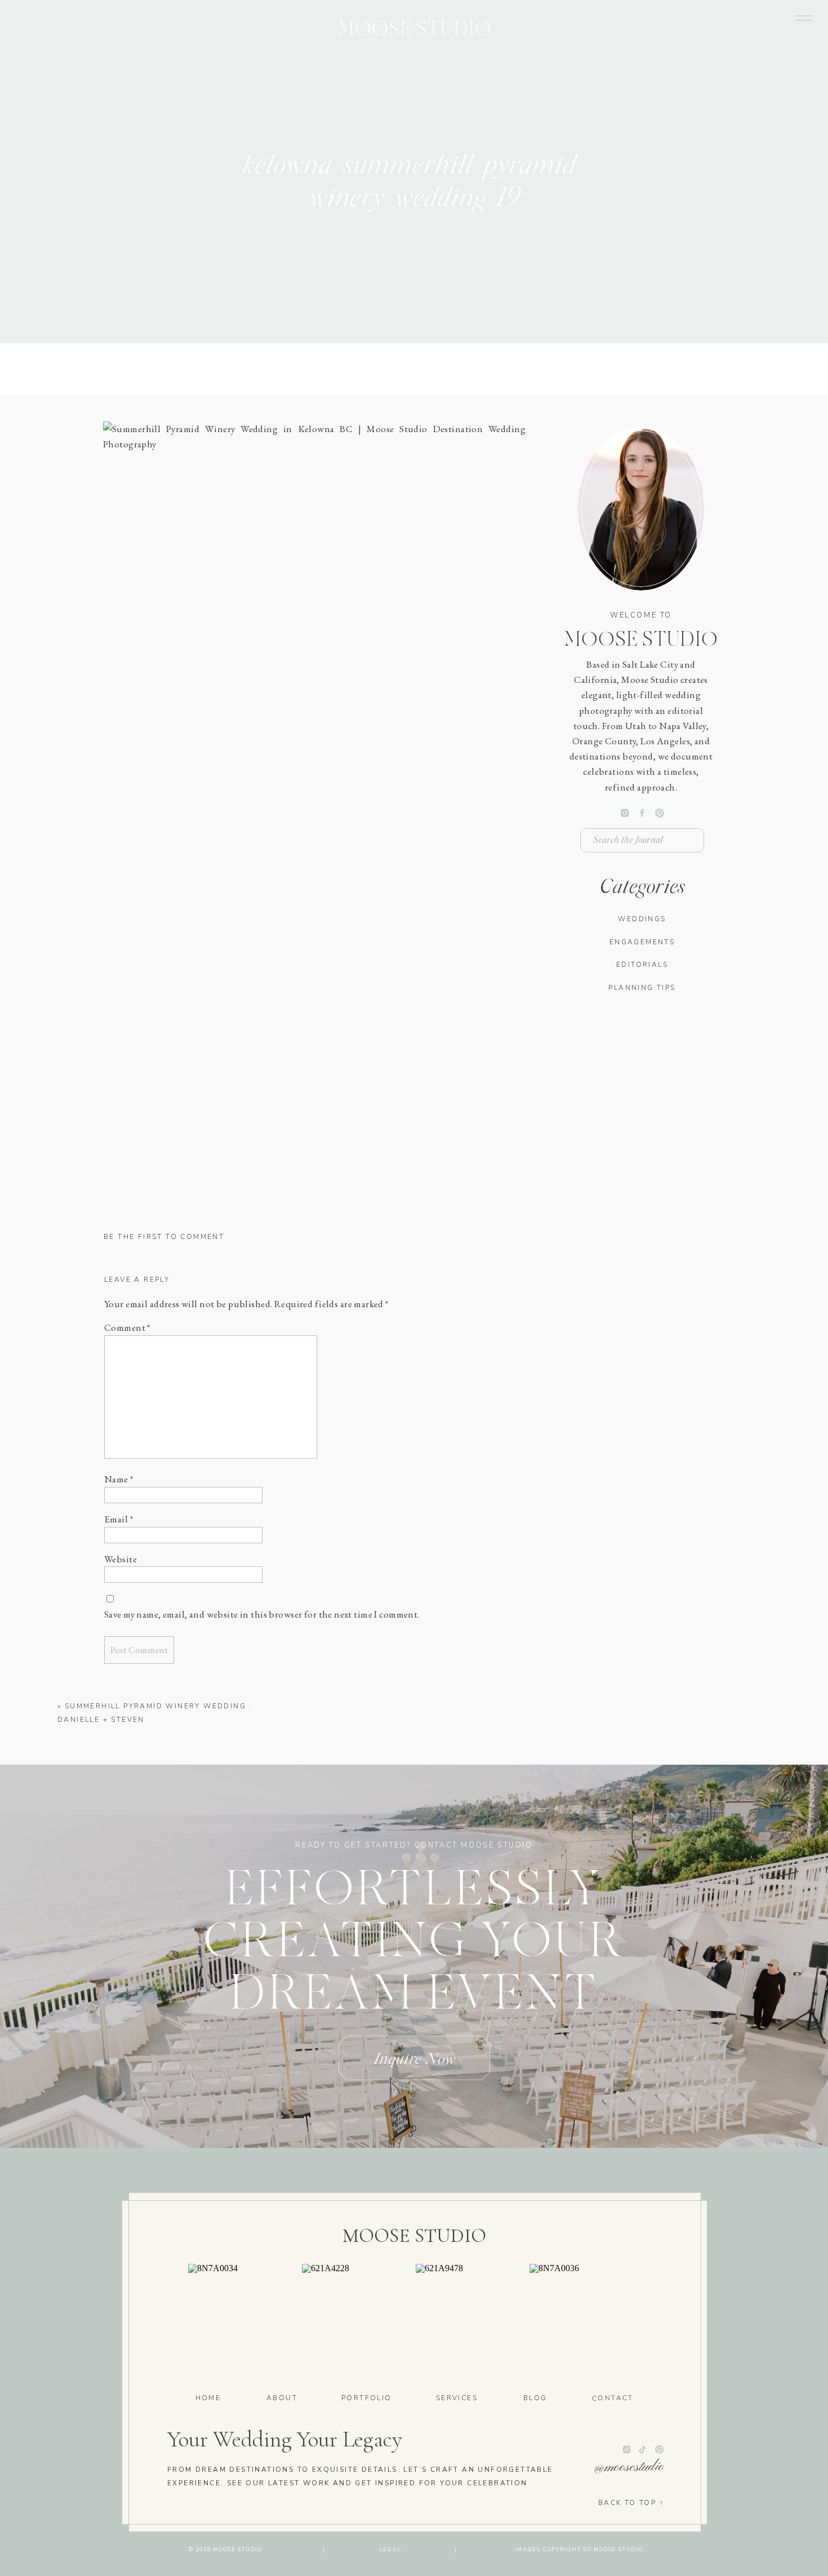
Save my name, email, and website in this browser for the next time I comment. (262, 1614)
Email (119, 1519)
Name (119, 1479)
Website (121, 1559)
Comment (127, 1327)
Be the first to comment (164, 1237)
